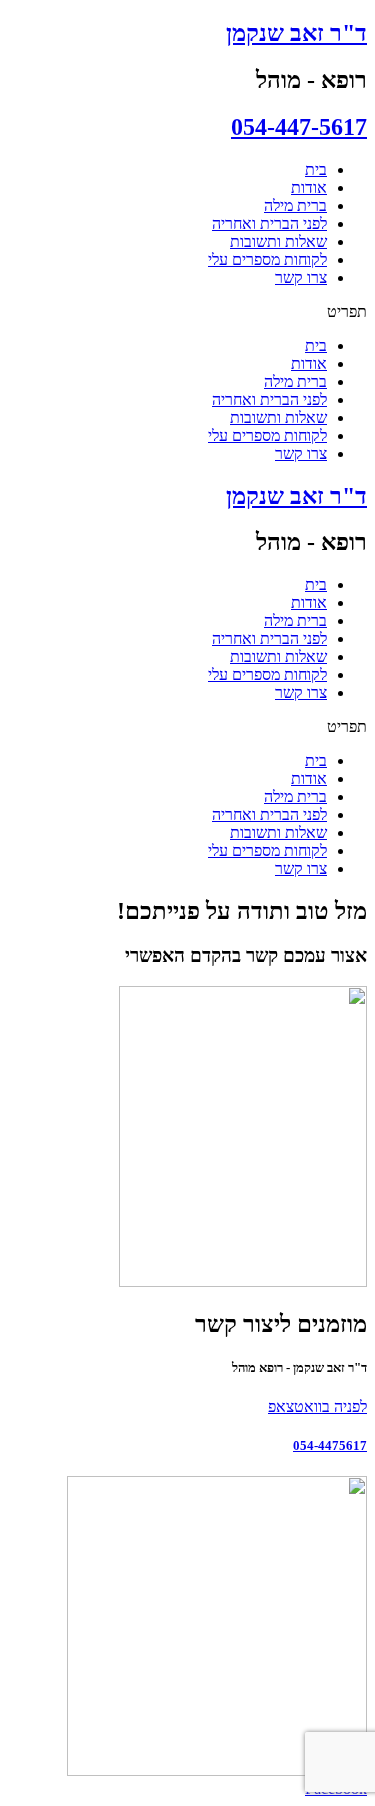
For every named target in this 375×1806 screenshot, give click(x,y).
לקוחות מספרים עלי (267, 259)
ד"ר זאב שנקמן (296, 33)
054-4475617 (330, 1445)
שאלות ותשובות (278, 241)
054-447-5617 (299, 127)
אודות (309, 187)
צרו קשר (301, 277)
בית (316, 169)
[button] (187, 312)
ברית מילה (295, 205)
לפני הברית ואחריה (269, 223)
